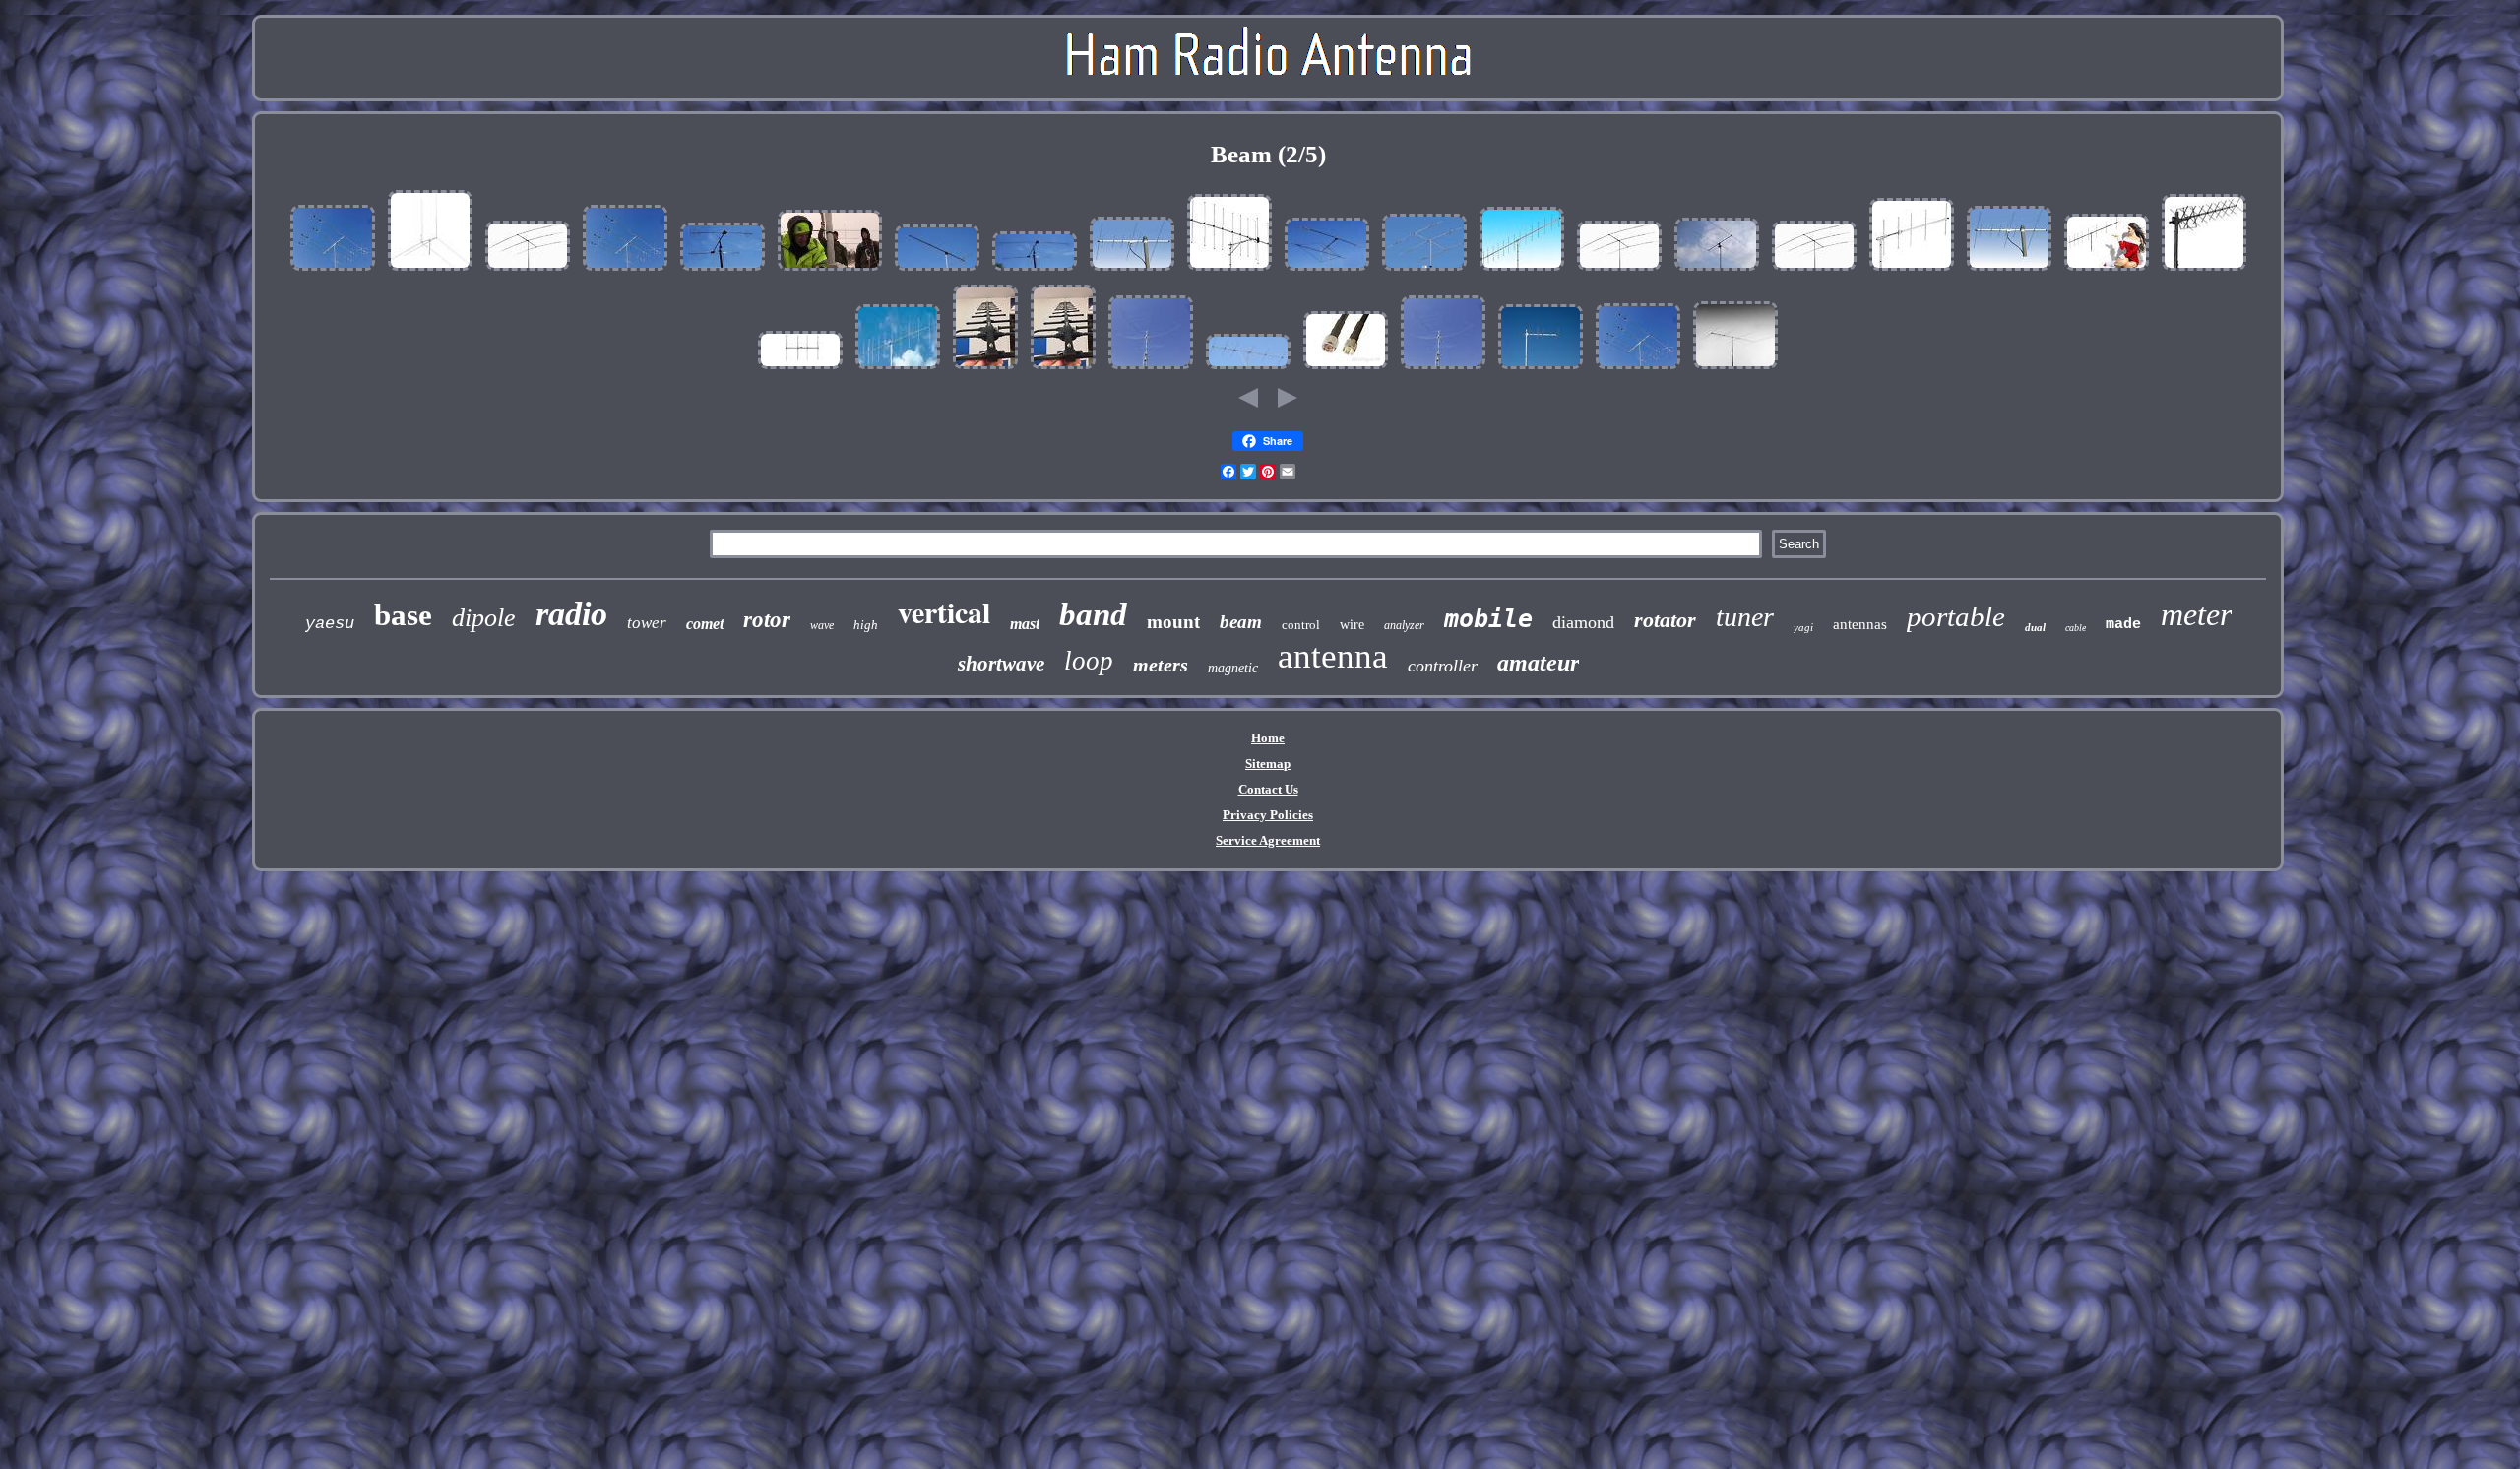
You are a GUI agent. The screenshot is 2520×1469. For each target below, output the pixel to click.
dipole (484, 618)
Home (1268, 738)
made (2123, 625)
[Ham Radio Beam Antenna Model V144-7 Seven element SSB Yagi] (937, 271)
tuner (1745, 617)
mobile (1488, 619)
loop (1089, 661)
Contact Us (1268, 789)
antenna (1333, 656)
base (403, 615)
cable (2076, 628)
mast (1025, 624)
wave (822, 625)
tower (647, 623)
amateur (1538, 663)
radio (571, 614)
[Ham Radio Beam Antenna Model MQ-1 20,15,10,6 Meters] (1327, 271)
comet (705, 624)
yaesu (330, 624)
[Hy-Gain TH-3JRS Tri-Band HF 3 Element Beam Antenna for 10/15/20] (528, 271)
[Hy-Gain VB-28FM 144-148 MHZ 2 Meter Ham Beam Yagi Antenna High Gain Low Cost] (2107, 271)
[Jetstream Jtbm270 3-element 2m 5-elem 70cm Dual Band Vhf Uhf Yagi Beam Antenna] (2009, 271)
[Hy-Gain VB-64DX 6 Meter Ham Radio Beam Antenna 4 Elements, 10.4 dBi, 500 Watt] (800, 370)
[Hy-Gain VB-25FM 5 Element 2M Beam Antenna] (1912, 271)
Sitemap (1268, 764)
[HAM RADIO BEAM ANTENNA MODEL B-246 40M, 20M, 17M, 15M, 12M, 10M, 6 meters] (1035, 271)
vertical (944, 611)
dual (2035, 627)
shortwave (1001, 664)
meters (1161, 665)
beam (1241, 622)
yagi (1803, 627)
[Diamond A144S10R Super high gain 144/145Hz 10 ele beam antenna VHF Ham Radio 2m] (1229, 271)
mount (1173, 622)
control (1301, 625)
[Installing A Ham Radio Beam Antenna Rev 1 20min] (830, 271)
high (866, 625)
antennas (1860, 624)
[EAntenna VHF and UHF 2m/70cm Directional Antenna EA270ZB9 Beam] (1541, 370)
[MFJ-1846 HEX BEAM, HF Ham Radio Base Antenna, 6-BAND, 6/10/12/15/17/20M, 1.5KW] (1151, 370)
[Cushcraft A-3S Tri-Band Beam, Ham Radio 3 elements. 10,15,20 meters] (1424, 271)
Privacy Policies (1268, 815)
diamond (1583, 622)
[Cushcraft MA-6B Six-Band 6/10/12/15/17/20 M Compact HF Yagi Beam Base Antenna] (625, 271)
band (1093, 614)
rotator (1665, 620)
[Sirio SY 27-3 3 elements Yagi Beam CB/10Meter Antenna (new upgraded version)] (1717, 271)
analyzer (1404, 625)
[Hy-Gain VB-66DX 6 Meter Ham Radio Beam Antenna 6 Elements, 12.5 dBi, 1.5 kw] (1248, 370)
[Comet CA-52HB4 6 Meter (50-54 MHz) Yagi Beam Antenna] (1735, 370)
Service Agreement (1268, 840)
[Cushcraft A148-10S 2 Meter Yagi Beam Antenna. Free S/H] (898, 370)
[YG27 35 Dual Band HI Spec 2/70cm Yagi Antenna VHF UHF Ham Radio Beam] (1132, 271)
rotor (767, 620)
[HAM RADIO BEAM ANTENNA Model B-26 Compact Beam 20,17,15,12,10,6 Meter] (723, 271)
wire (1352, 625)
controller (1443, 666)
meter (2196, 614)
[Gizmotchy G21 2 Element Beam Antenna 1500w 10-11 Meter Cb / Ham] (430, 271)
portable (1956, 616)
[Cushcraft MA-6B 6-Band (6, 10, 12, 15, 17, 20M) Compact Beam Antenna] (333, 271)
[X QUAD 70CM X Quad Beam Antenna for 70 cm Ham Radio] (2204, 271)
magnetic (1233, 668)
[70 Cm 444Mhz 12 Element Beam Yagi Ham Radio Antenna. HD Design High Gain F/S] (985, 370)
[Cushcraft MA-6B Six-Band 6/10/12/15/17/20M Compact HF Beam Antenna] (1638, 370)
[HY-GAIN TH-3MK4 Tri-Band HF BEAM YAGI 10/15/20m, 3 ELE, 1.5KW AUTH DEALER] (1814, 271)
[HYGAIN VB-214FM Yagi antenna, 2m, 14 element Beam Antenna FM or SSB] (1522, 271)
